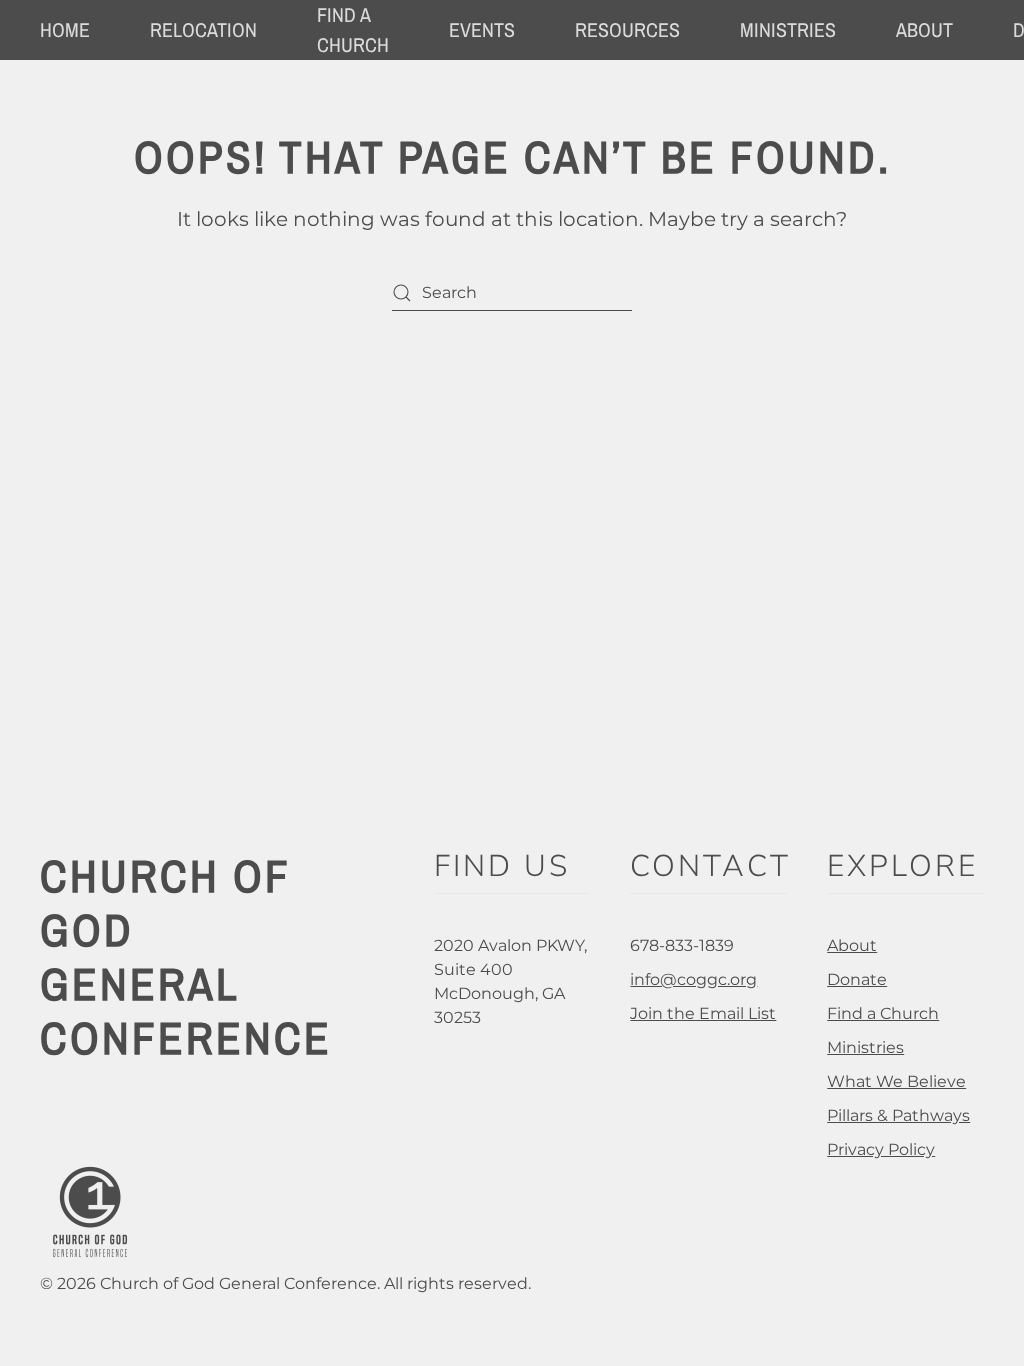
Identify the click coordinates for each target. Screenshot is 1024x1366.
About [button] (924, 29)
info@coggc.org (693, 979)
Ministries (865, 1047)
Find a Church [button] (353, 29)
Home (65, 29)
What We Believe (896, 1081)
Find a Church (883, 1013)
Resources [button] (627, 29)
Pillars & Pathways (898, 1115)
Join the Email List (703, 1013)
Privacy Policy (881, 1149)
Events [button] (482, 29)
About (852, 945)
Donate (857, 979)
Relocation (203, 29)
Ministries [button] (788, 29)
